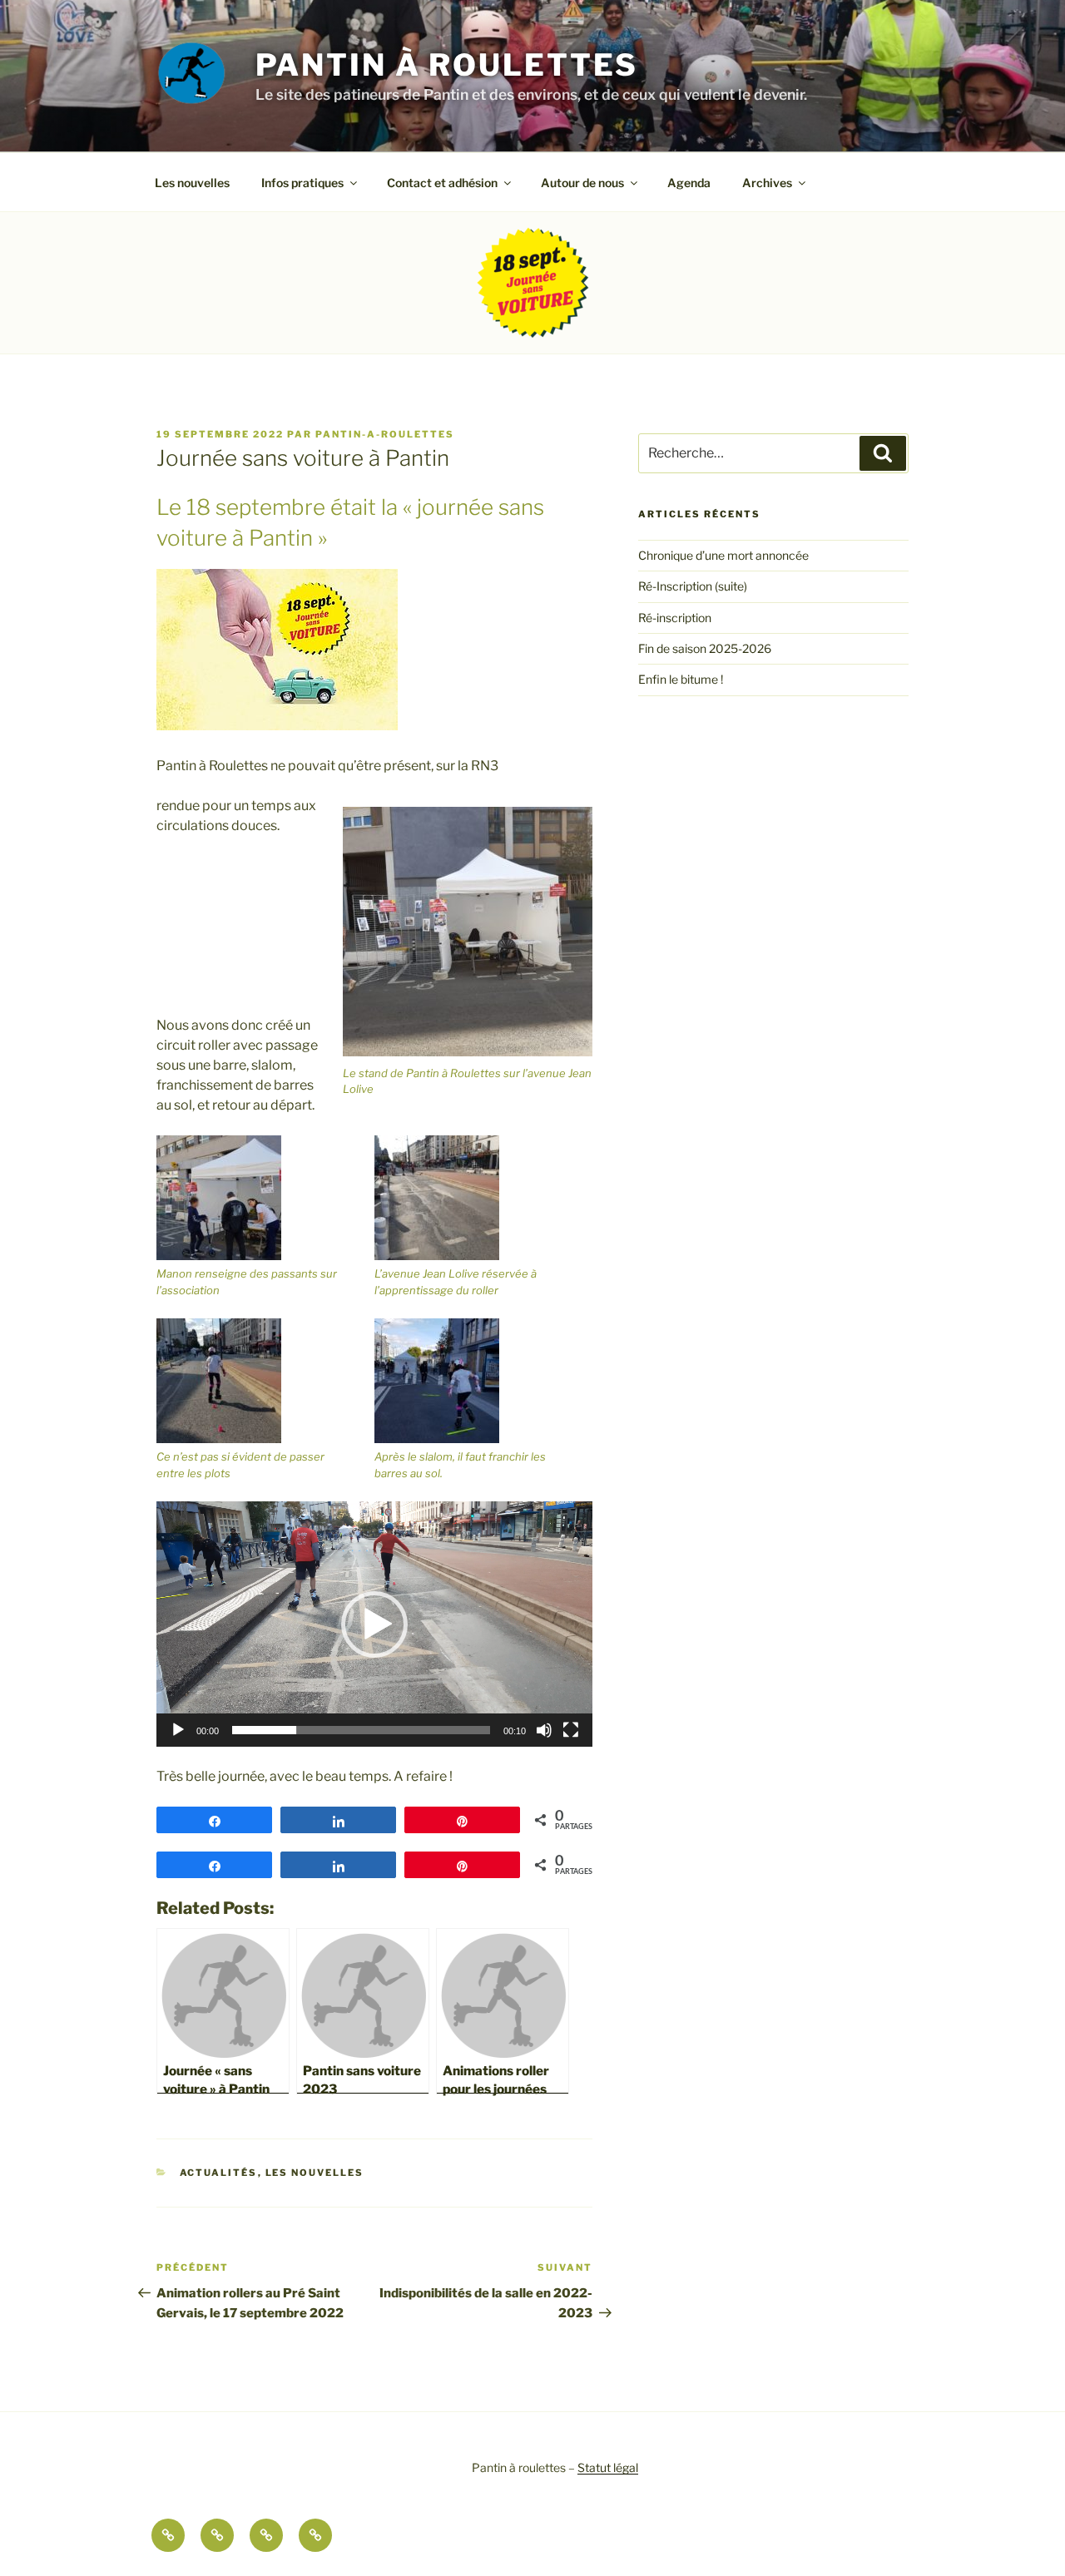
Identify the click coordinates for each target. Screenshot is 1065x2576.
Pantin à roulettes (447, 65)
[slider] (361, 1730)
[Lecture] (178, 1730)
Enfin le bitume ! (681, 679)
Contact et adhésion (442, 183)
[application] (374, 1624)
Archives (767, 183)
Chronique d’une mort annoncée (723, 555)
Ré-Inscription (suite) (693, 586)
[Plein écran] (571, 1730)
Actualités (219, 2173)
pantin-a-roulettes (385, 434)
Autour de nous (582, 183)
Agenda (689, 183)
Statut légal (608, 2467)
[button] (374, 1624)
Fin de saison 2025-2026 (705, 648)
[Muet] (544, 1730)
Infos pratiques (302, 183)
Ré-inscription (675, 618)
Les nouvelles (192, 183)
